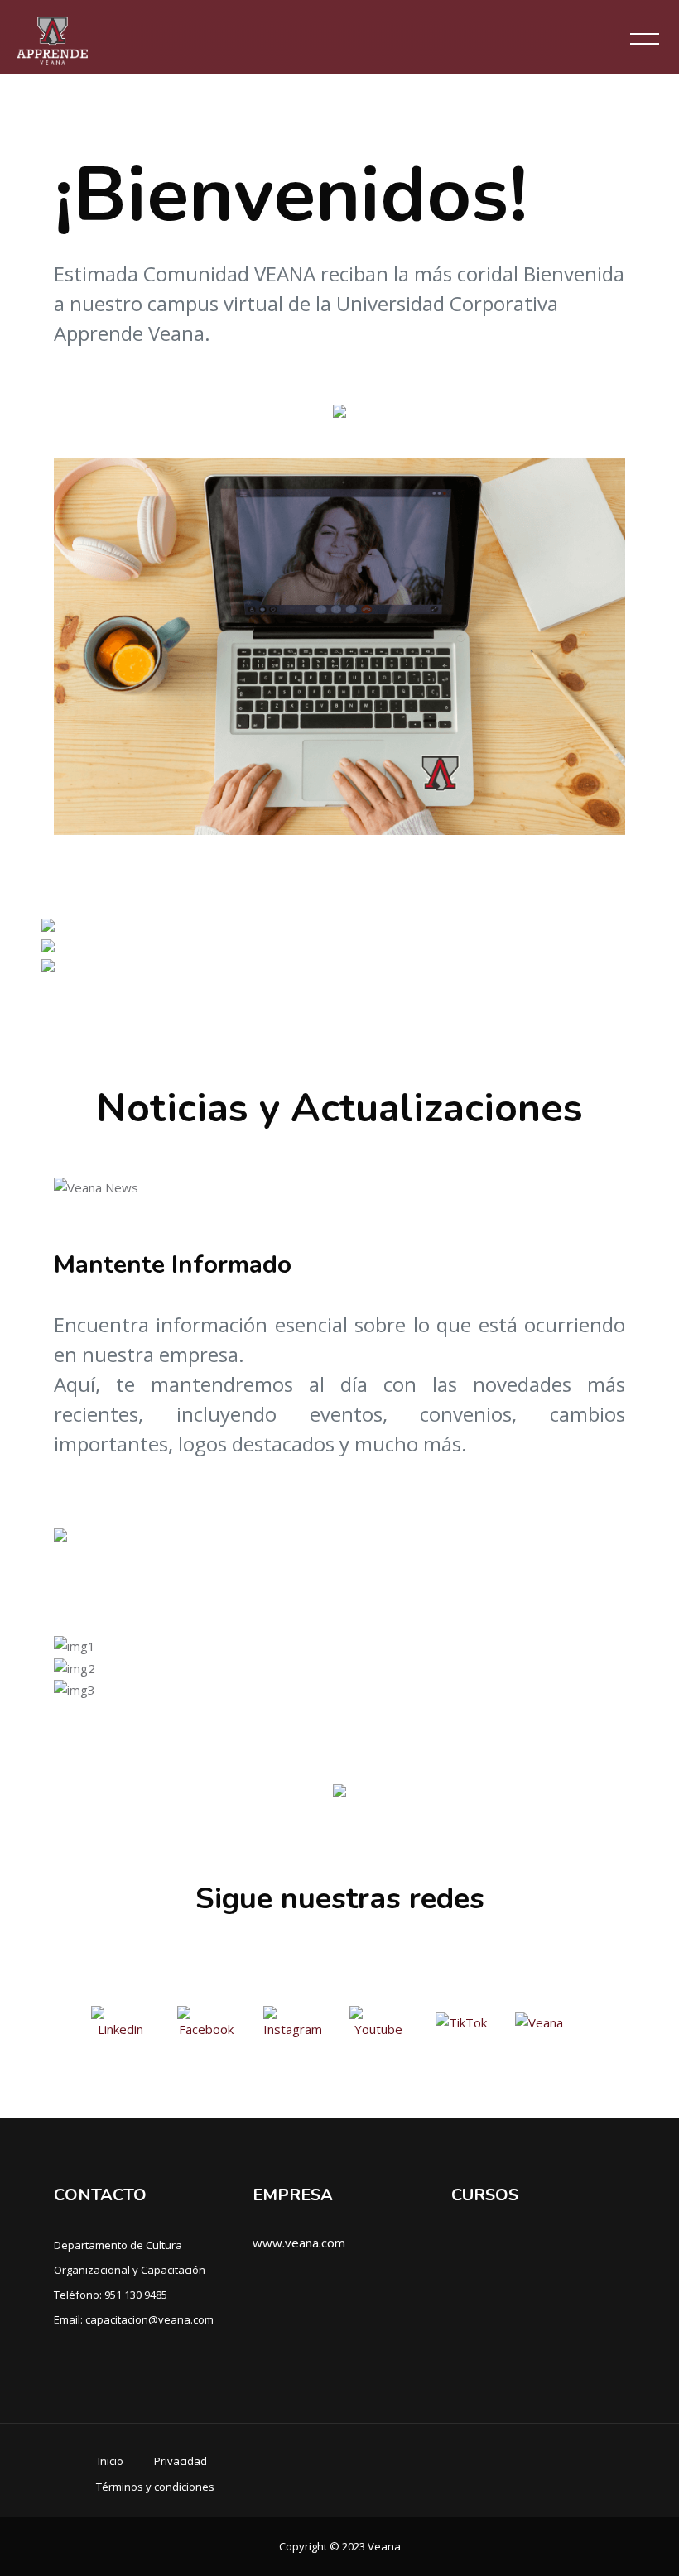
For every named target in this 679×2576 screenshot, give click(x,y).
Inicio (111, 2461)
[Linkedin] (122, 2021)
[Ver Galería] (339, 1789)
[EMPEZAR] (339, 409)
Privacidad (181, 2461)
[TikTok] (463, 2021)
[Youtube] (380, 2021)
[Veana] (539, 2021)
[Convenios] (48, 964)
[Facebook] (208, 2021)
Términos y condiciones (155, 2487)
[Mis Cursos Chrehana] (48, 923)
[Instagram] (294, 2021)
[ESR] (48, 944)
